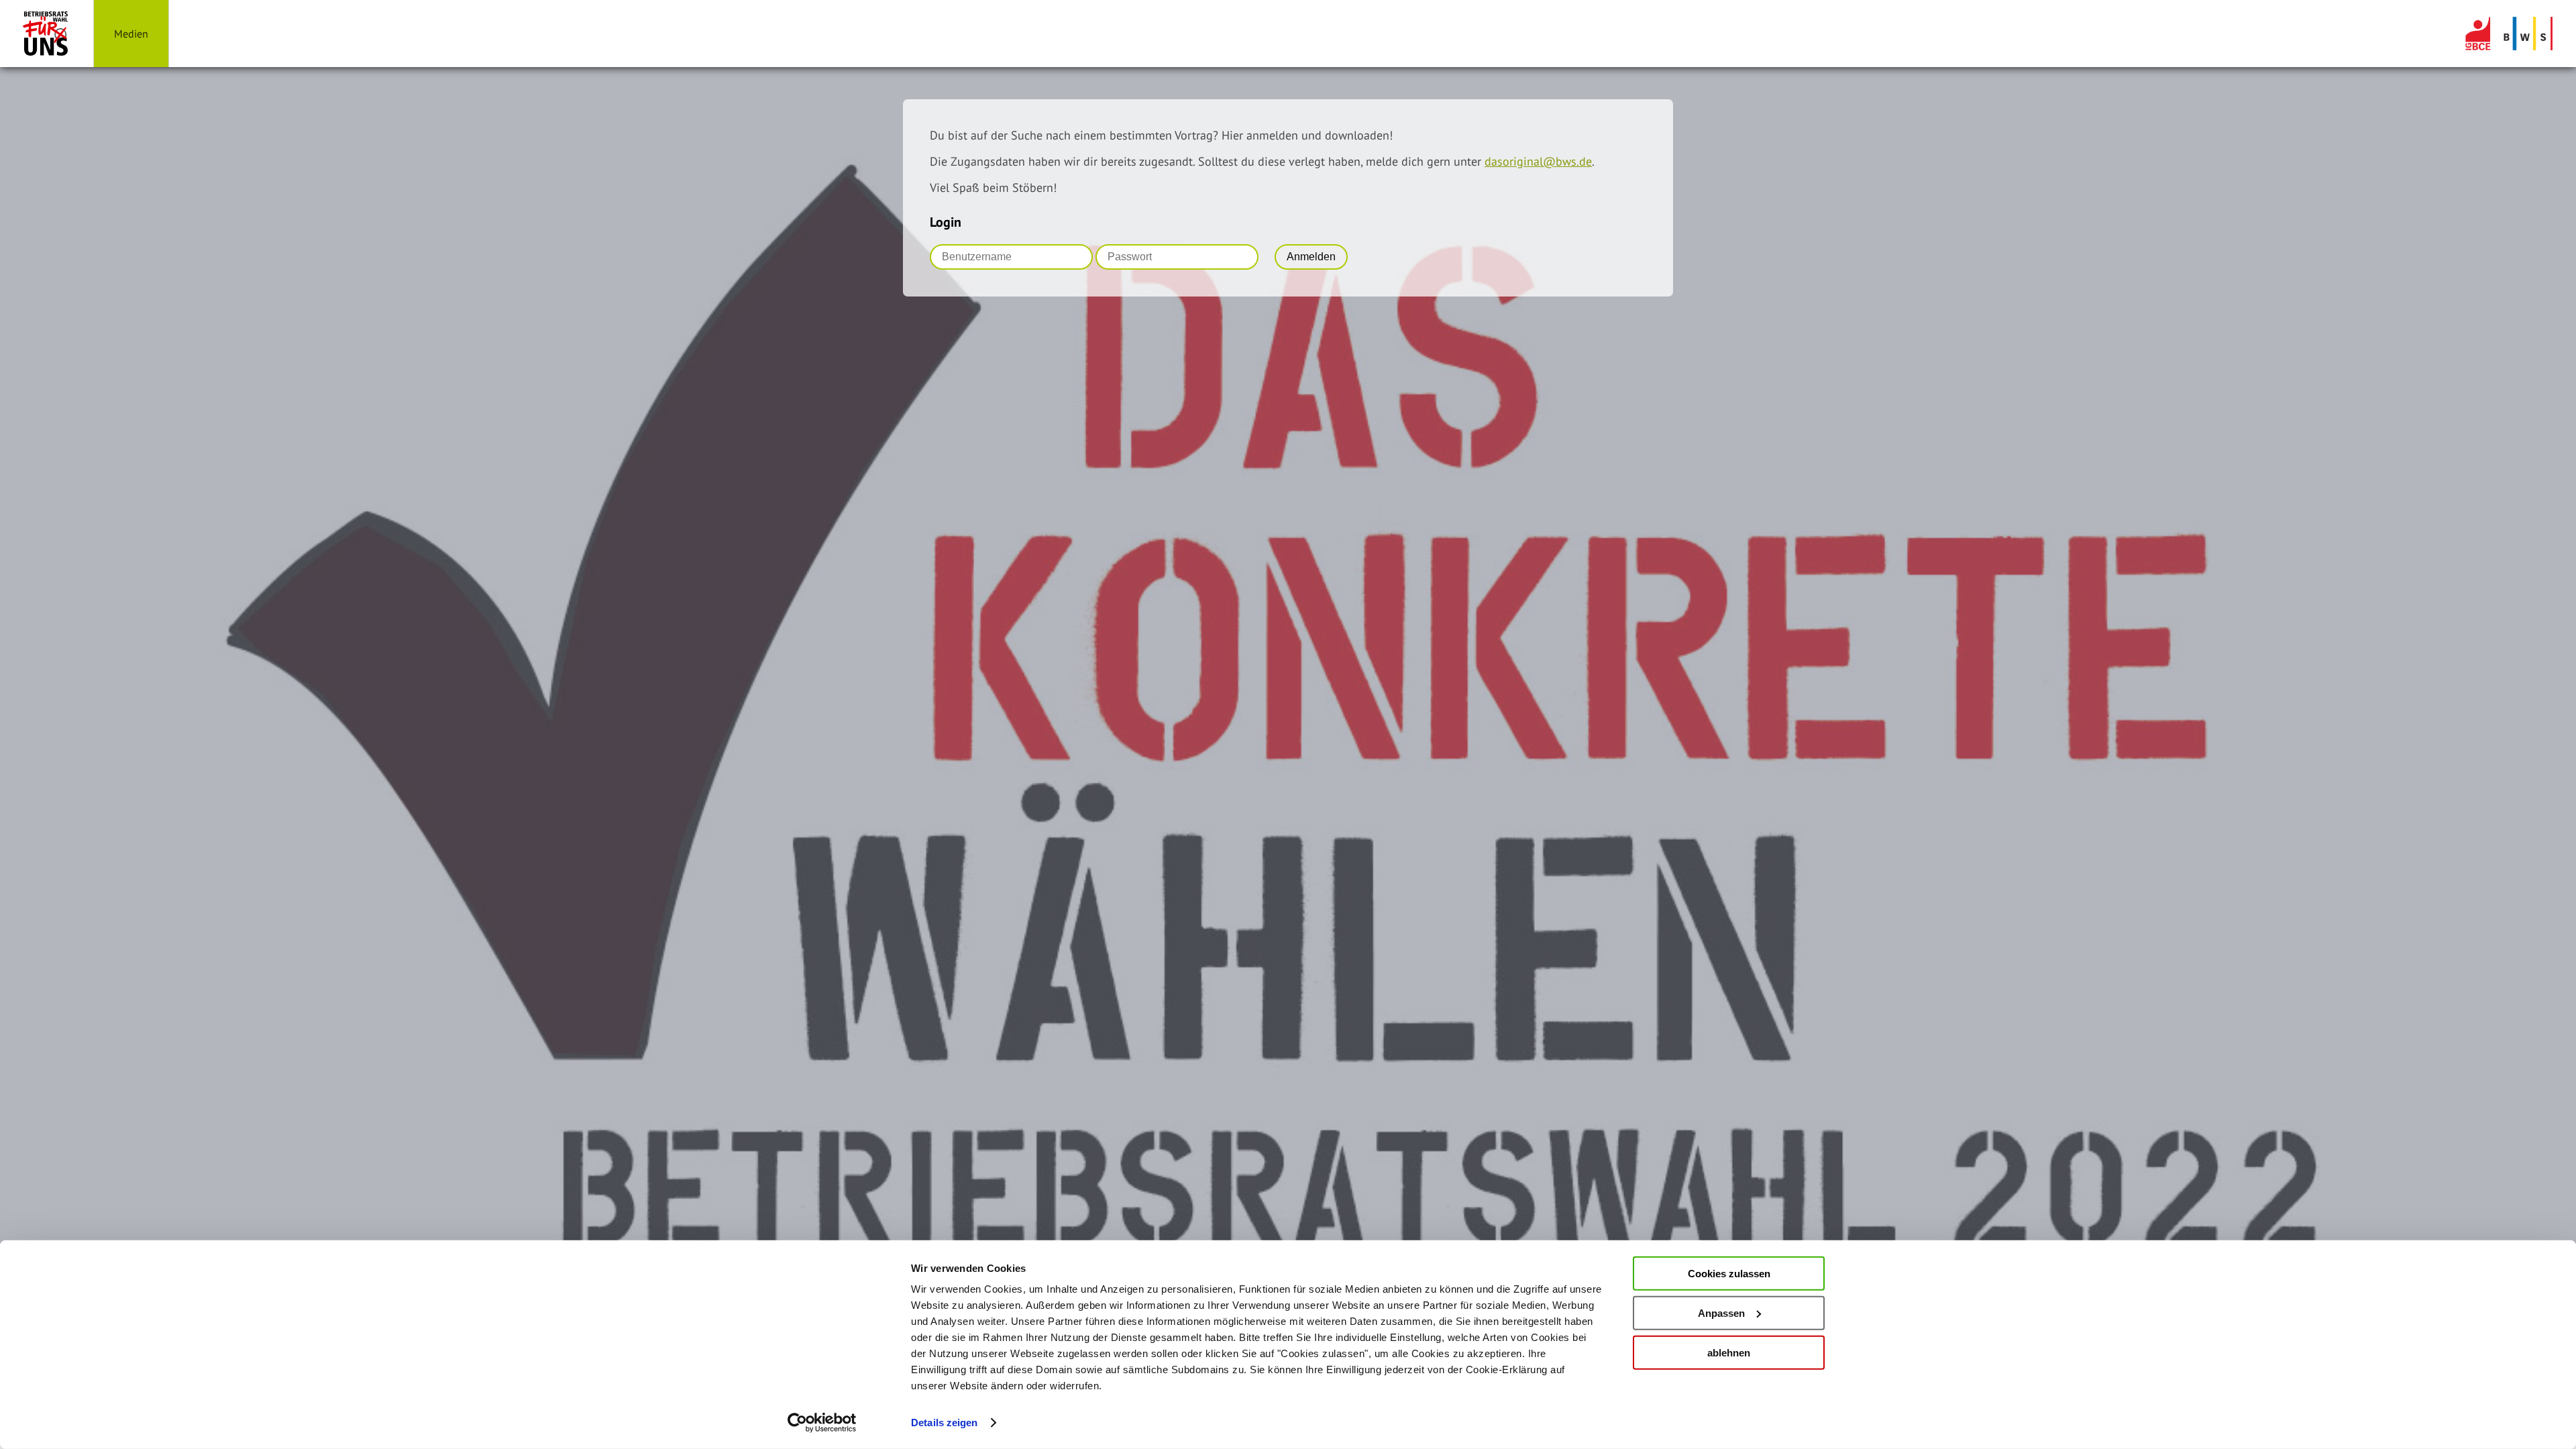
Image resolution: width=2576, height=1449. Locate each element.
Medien (131, 34)
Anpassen (1721, 1313)
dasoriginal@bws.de (1538, 161)
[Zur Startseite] (47, 34)
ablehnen (1729, 1352)
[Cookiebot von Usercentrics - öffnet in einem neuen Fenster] (822, 1423)
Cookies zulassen (1729, 1274)
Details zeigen (944, 1423)
